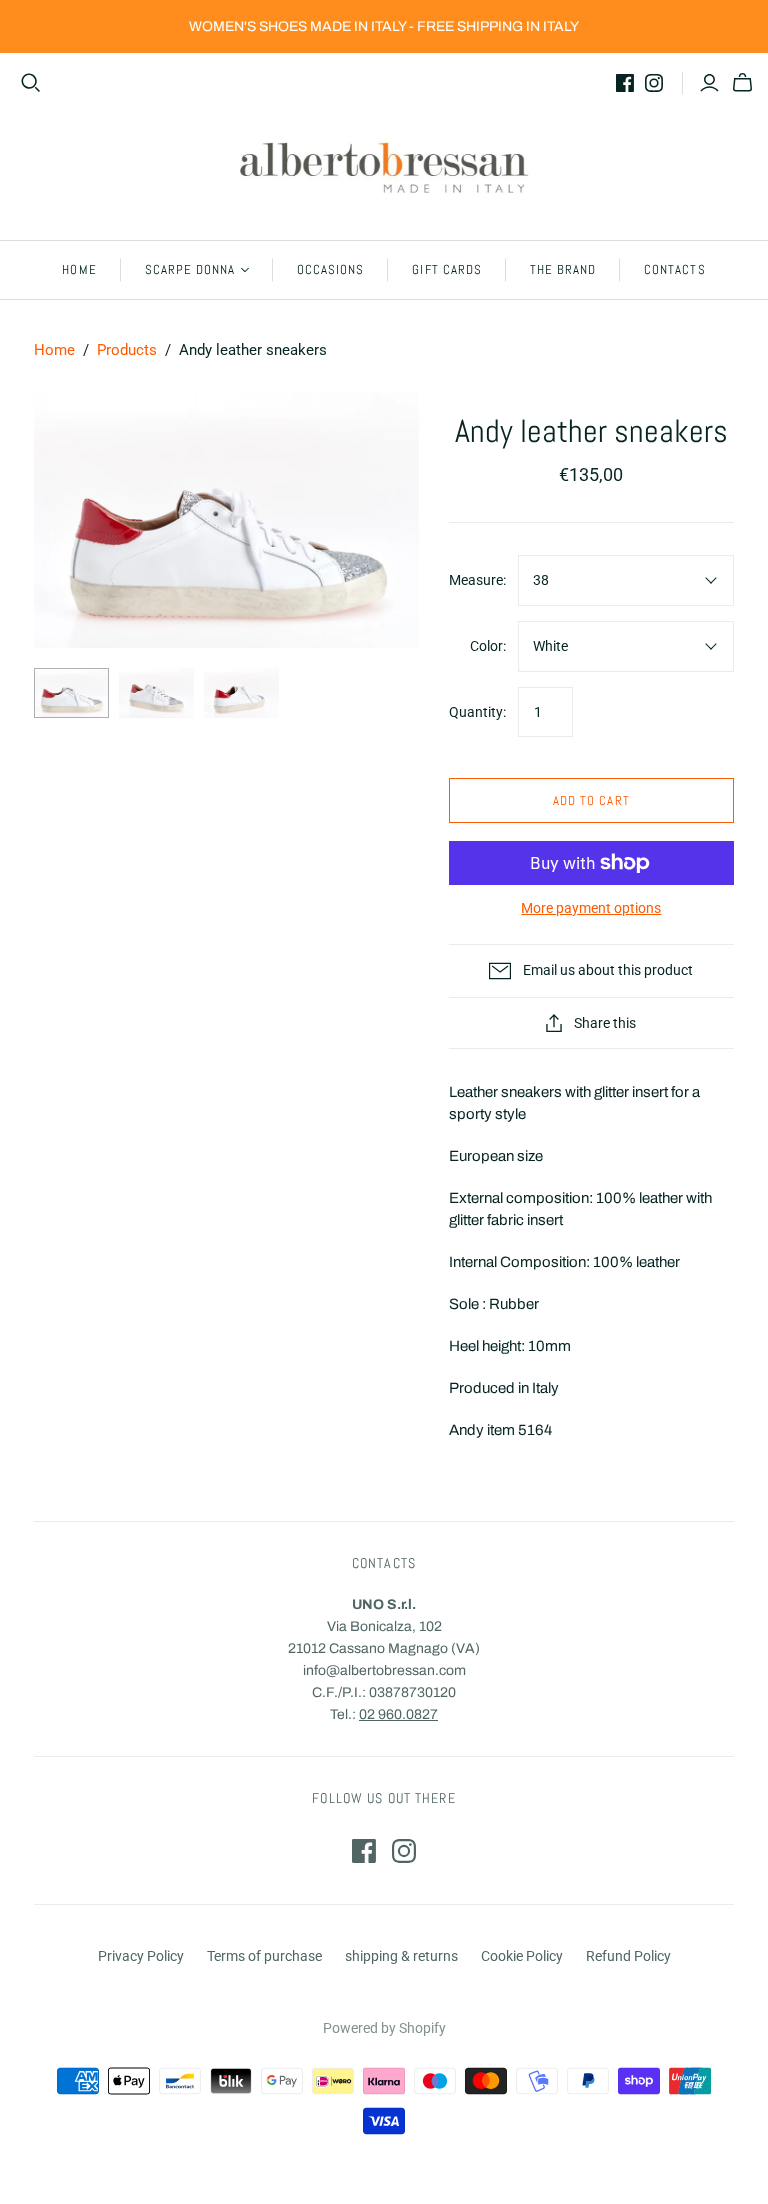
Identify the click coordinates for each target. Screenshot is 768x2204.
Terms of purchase (264, 1956)
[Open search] (31, 83)
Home (79, 269)
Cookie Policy (522, 1956)
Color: (488, 646)
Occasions (330, 269)
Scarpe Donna (190, 269)
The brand (563, 269)
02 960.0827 (398, 1714)
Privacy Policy (141, 1956)
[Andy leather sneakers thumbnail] (71, 693)
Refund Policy (628, 1956)
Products (127, 350)
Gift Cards (446, 269)
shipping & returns (401, 1956)
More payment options (591, 908)
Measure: (477, 580)
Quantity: (477, 712)
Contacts (674, 269)
